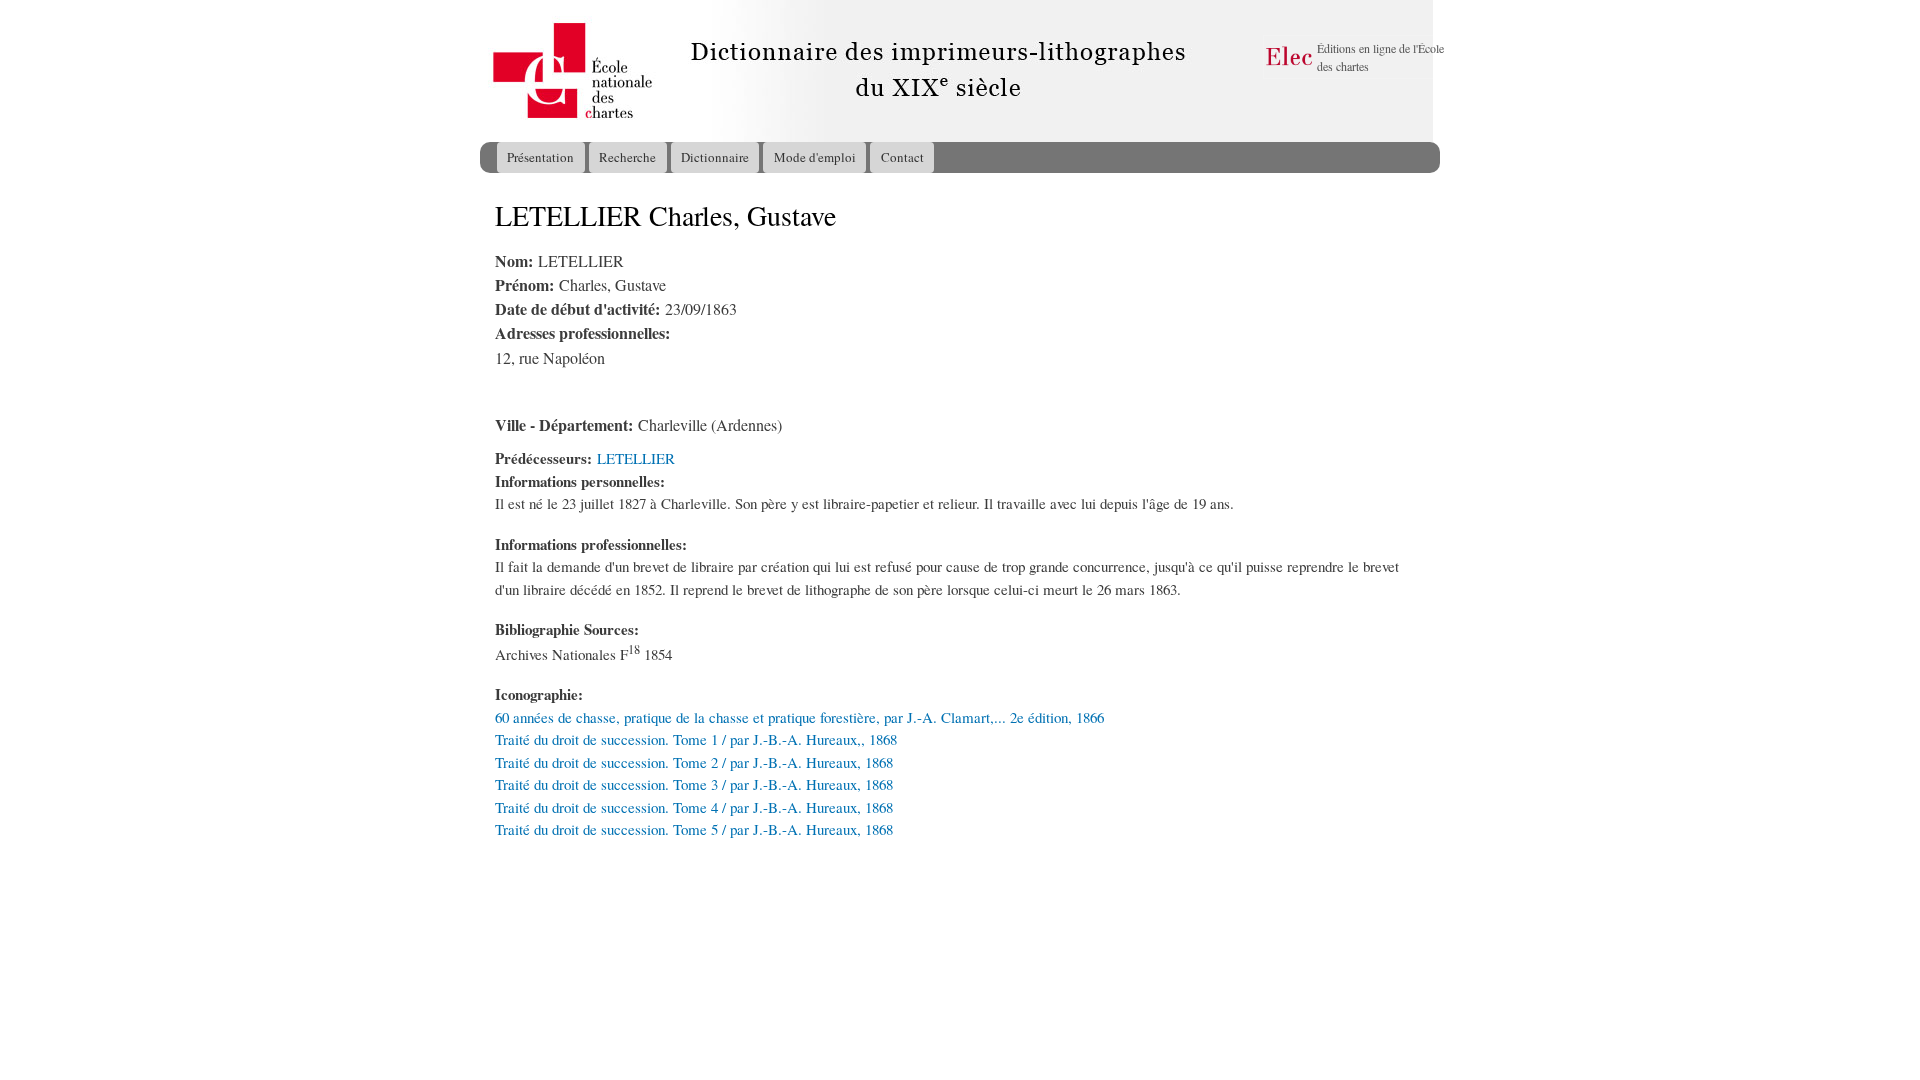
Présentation (540, 157)
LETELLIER (636, 458)
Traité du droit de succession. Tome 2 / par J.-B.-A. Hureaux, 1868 (694, 762)
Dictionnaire (715, 157)
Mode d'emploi (815, 157)
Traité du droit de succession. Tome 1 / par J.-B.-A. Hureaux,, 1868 (696, 739)
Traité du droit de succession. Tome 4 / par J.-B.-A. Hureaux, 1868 (694, 807)
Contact (902, 157)
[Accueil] (499, 71)
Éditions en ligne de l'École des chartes (1380, 57)
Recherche (627, 157)
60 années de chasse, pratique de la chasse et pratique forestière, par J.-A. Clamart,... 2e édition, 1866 (799, 717)
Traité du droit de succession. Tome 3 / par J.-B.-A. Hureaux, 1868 (694, 784)
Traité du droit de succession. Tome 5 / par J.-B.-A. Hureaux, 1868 (694, 829)
